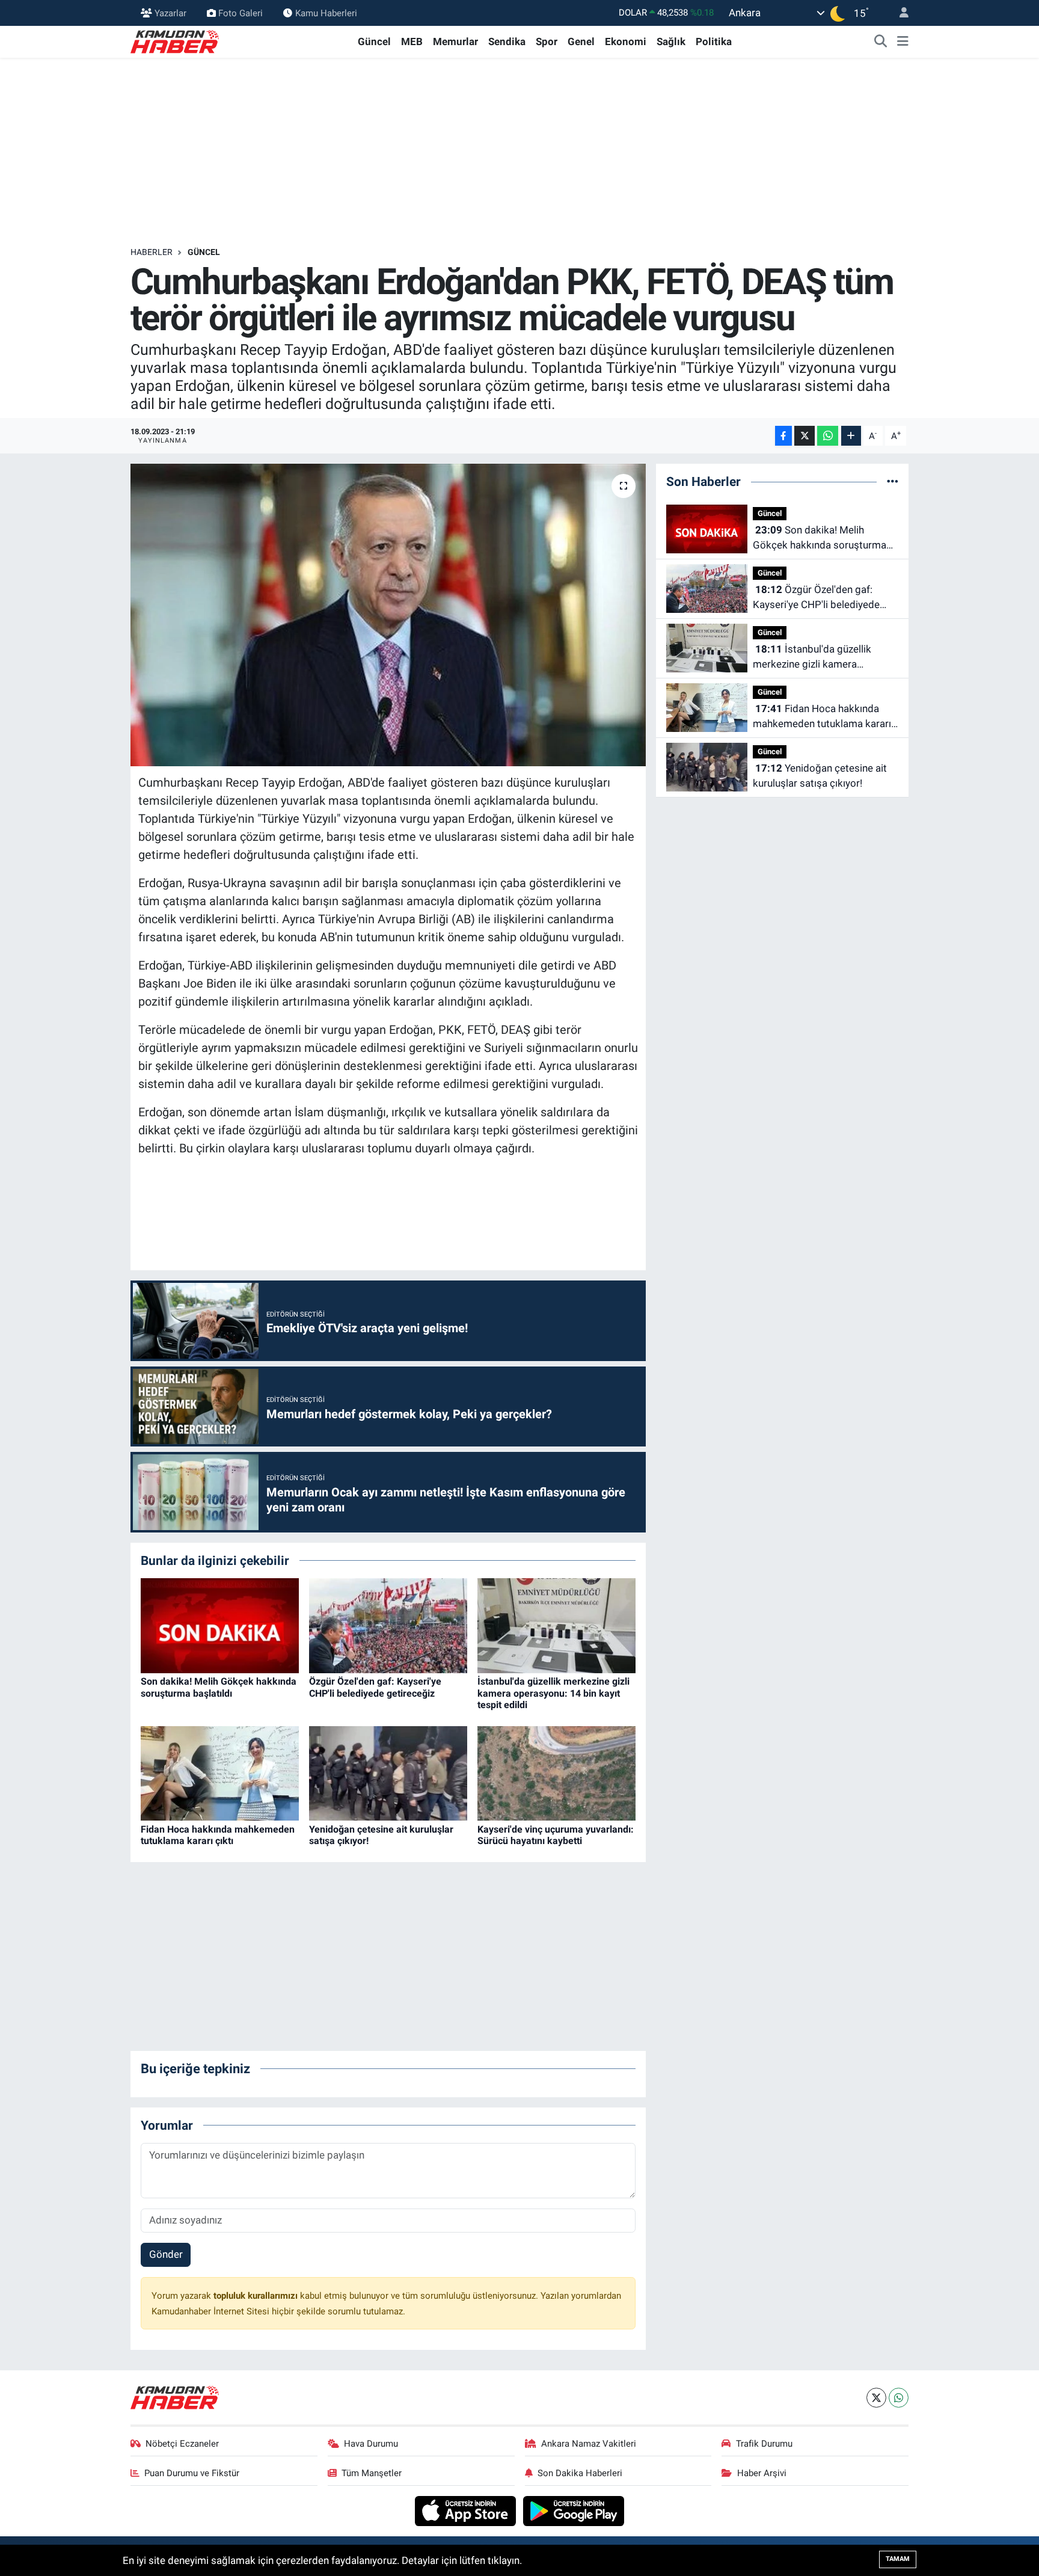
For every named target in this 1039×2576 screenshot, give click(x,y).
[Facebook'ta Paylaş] (783, 436)
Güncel (374, 41)
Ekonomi (626, 41)
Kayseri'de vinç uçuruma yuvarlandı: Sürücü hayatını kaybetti (556, 1835)
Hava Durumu (371, 2444)
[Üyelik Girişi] (899, 13)
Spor (547, 41)
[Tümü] (893, 481)
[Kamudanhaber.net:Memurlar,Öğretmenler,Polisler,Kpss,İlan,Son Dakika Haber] (176, 41)
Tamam (898, 2559)
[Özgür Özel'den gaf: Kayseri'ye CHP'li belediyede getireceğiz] (388, 1625)
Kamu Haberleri (326, 13)
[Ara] (881, 42)
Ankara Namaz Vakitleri (589, 2444)
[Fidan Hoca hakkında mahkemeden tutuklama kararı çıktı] (220, 1772)
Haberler (152, 252)
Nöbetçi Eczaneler (182, 2444)
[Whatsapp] (899, 2398)
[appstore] (467, 2510)
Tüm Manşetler (372, 2473)
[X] (876, 2398)
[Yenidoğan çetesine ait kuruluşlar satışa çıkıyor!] (388, 1772)
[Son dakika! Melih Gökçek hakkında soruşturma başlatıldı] (220, 1625)
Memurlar (455, 41)
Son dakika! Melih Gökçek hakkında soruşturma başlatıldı (219, 1687)
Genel (581, 41)
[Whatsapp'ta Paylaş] (828, 436)
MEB (412, 41)
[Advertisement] (519, 152)
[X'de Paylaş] (805, 436)
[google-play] (574, 2510)
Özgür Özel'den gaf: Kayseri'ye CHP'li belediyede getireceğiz (375, 1687)
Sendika (507, 41)
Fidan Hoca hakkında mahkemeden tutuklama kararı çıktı (218, 1835)
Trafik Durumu (764, 2444)
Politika (714, 41)
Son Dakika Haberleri (580, 2473)
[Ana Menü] (903, 42)
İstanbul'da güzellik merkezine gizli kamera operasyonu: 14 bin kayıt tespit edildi (553, 1693)
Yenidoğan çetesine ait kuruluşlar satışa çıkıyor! (820, 776)
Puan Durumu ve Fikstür (192, 2473)
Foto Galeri (241, 13)
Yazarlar (170, 13)
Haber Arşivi (762, 2473)
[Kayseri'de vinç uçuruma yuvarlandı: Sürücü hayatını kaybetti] (556, 1772)
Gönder (166, 2254)
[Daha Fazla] (851, 436)
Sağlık (671, 41)
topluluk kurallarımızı (257, 2296)
